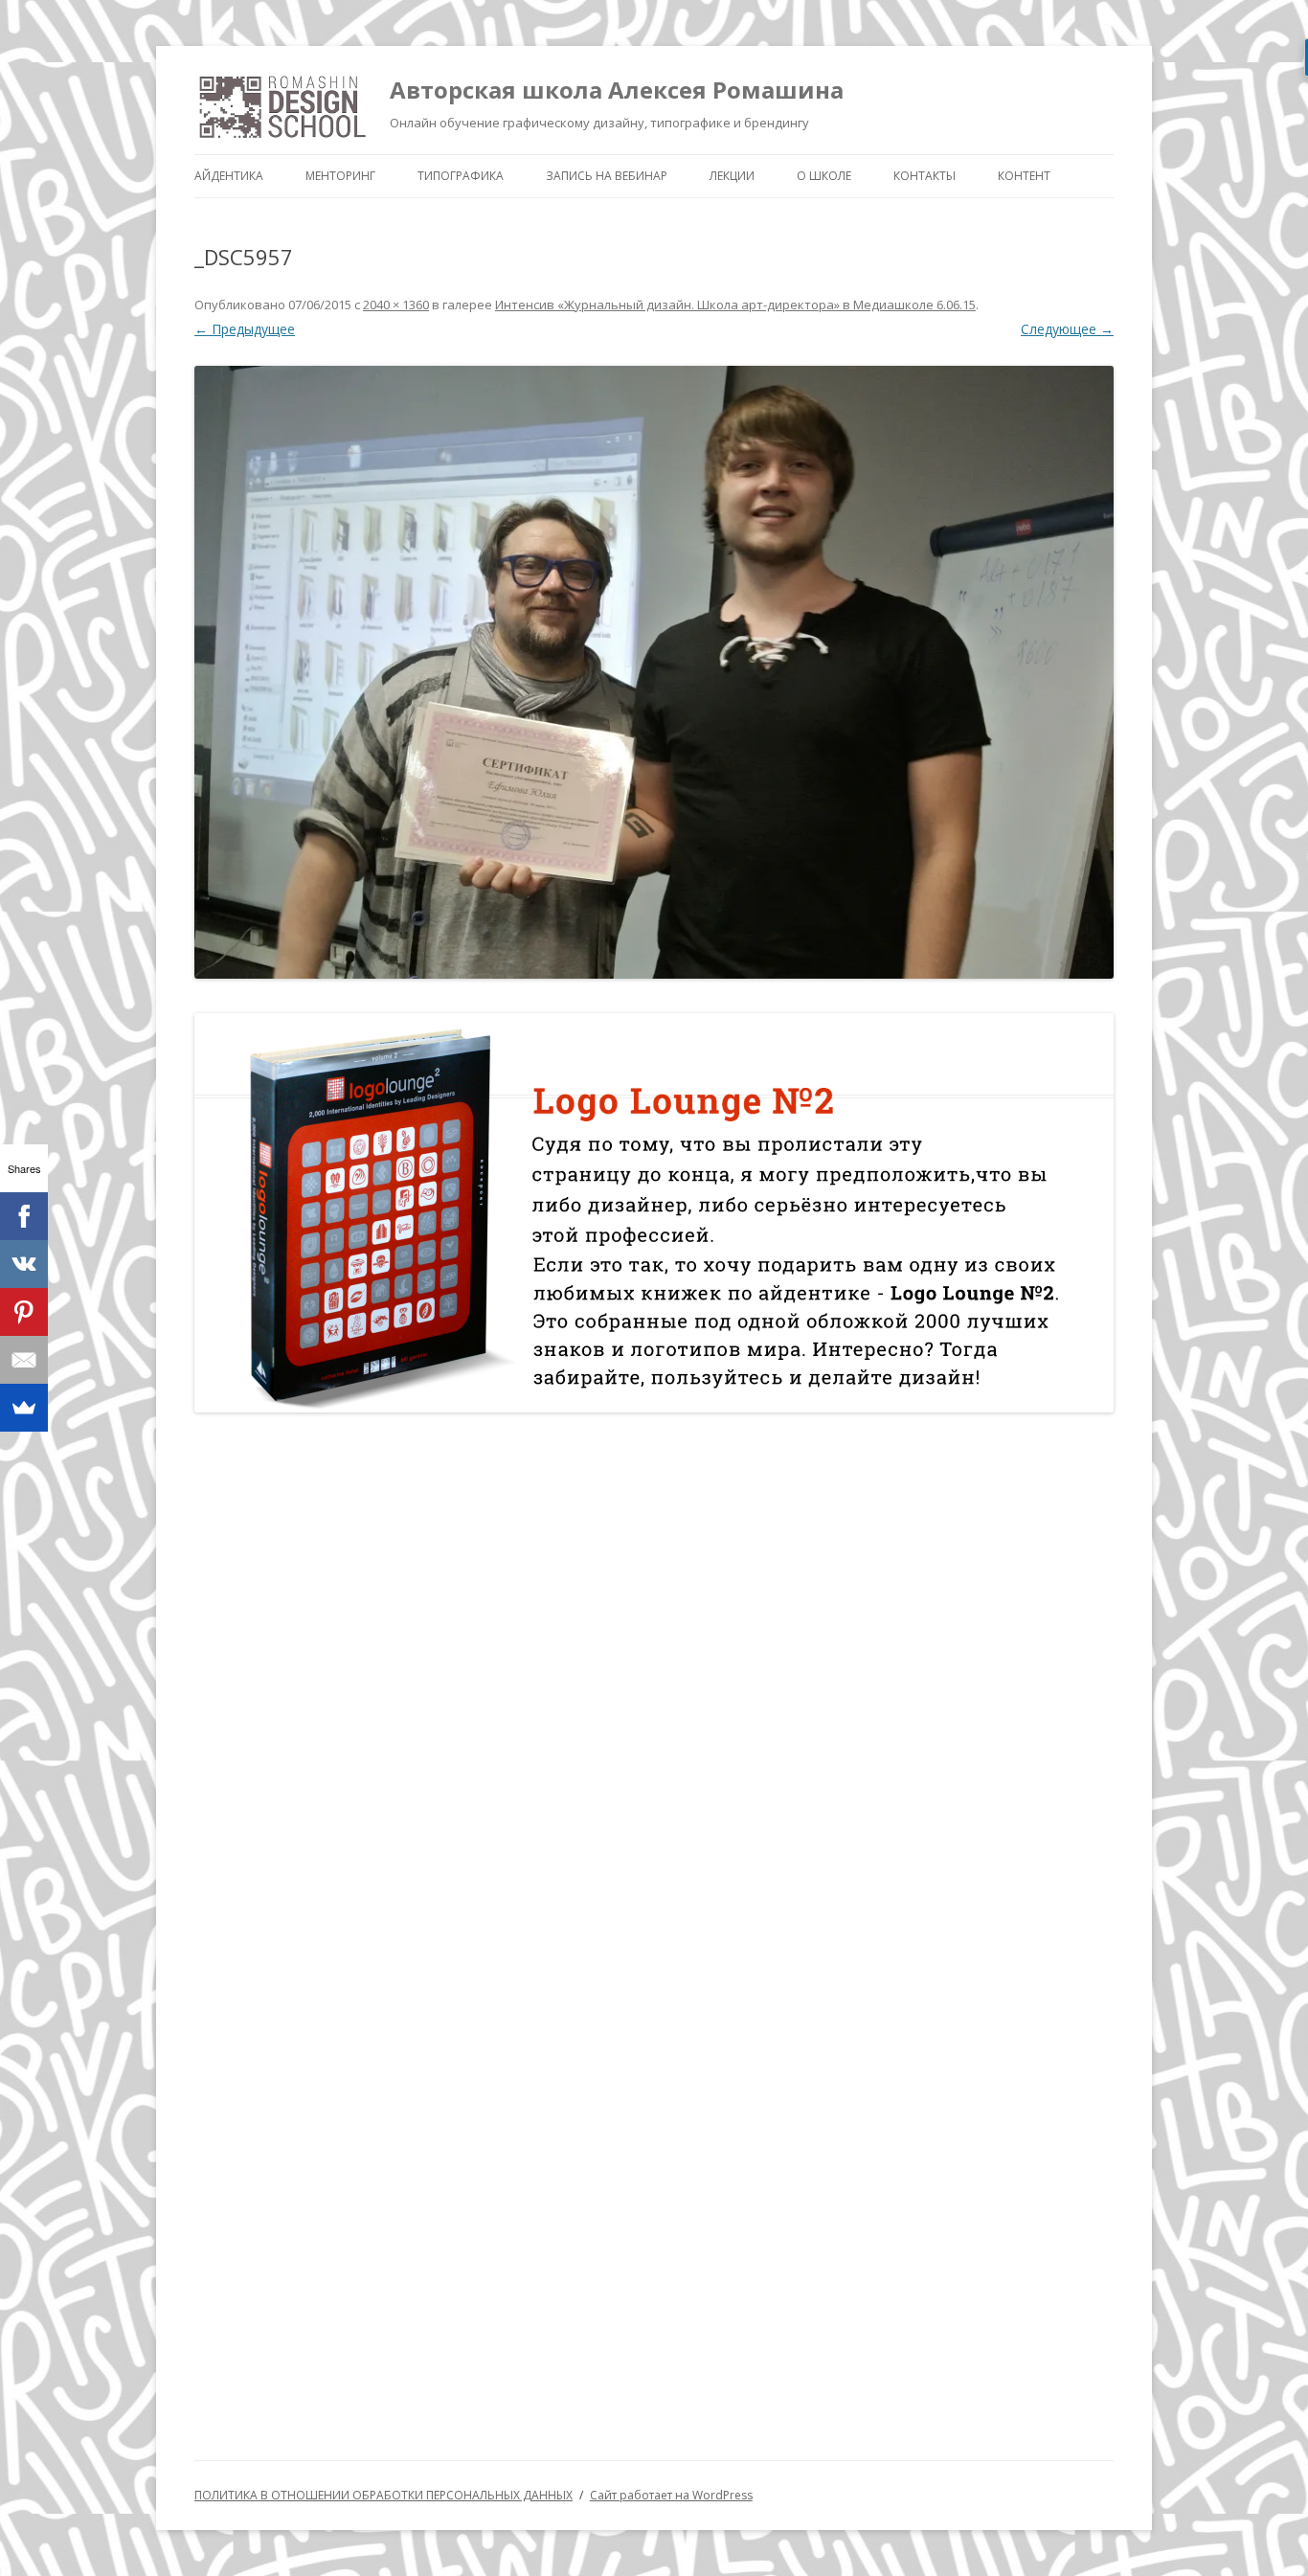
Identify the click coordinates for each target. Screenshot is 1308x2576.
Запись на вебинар (607, 176)
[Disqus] (654, 1677)
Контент (1024, 176)
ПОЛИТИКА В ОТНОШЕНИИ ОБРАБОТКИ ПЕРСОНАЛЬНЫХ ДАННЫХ (383, 2495)
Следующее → (1067, 329)
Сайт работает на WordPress (671, 2495)
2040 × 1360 (396, 305)
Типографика (461, 176)
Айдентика (229, 176)
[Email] (24, 1360)
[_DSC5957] (654, 672)
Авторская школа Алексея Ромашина (617, 90)
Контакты (925, 176)
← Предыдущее (245, 329)
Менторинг (340, 176)
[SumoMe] (24, 1408)
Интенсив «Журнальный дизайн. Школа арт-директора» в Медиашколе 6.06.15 (735, 305)
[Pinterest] (24, 1312)
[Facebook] (24, 1216)
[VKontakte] (24, 1264)
